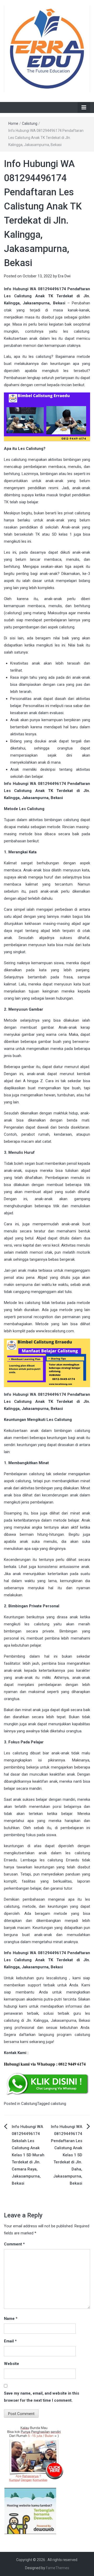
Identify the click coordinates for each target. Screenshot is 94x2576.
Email (10, 2341)
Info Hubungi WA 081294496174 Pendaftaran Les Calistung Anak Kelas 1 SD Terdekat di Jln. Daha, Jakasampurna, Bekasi (67, 2155)
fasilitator (12, 1663)
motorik (83, 1252)
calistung (58, 2104)
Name (11, 2319)
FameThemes (58, 2568)
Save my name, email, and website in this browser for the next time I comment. (42, 2397)
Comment (14, 2244)
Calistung (30, 123)
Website (11, 2364)
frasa (68, 977)
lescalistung (57, 1978)
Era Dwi (64, 276)
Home (13, 123)
